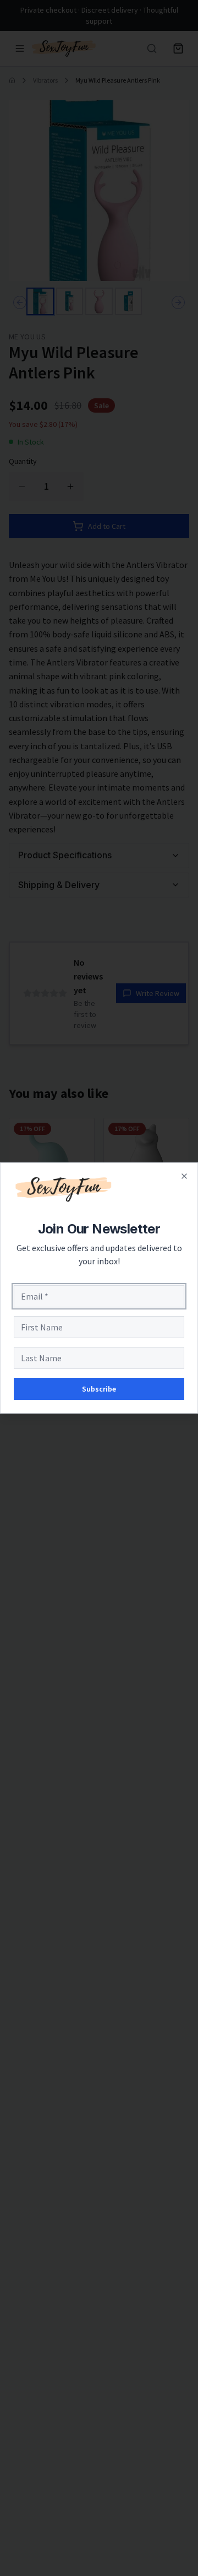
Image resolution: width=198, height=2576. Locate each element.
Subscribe (99, 1389)
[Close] (184, 1176)
